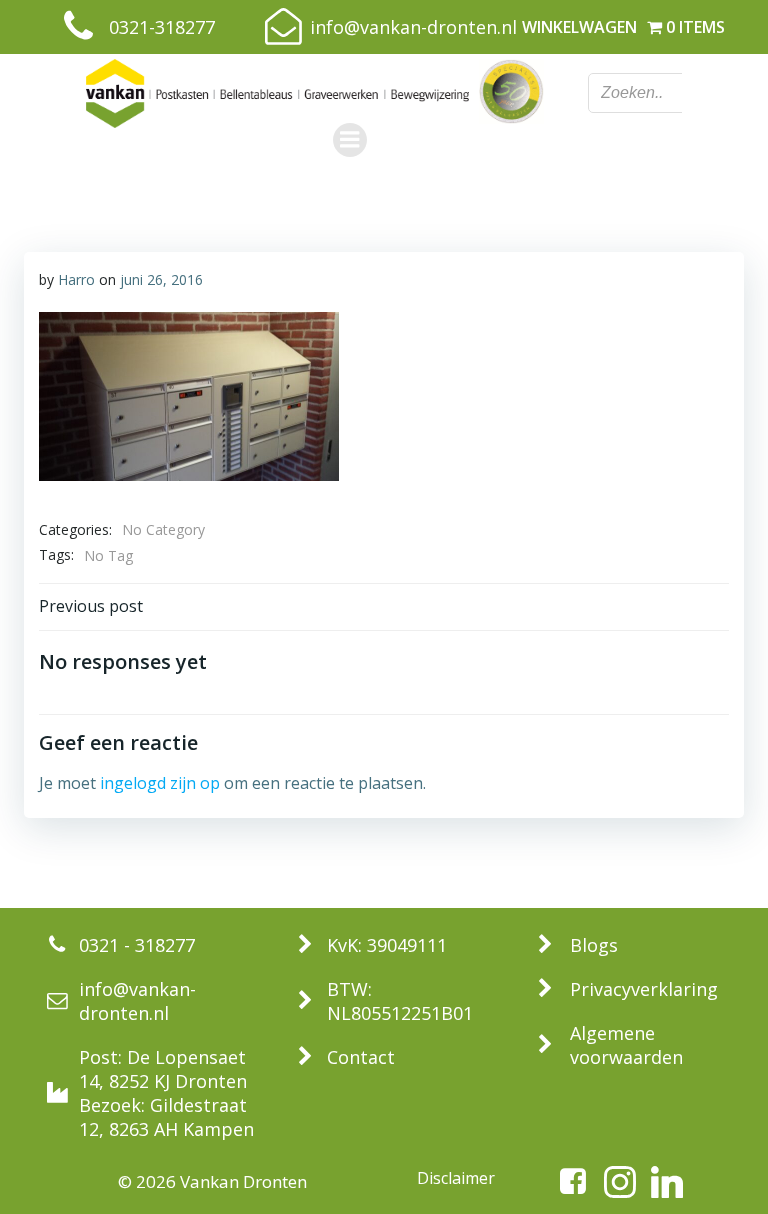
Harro (76, 279)
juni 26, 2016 (161, 279)
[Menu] (350, 140)
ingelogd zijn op (160, 783)
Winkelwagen (579, 27)
